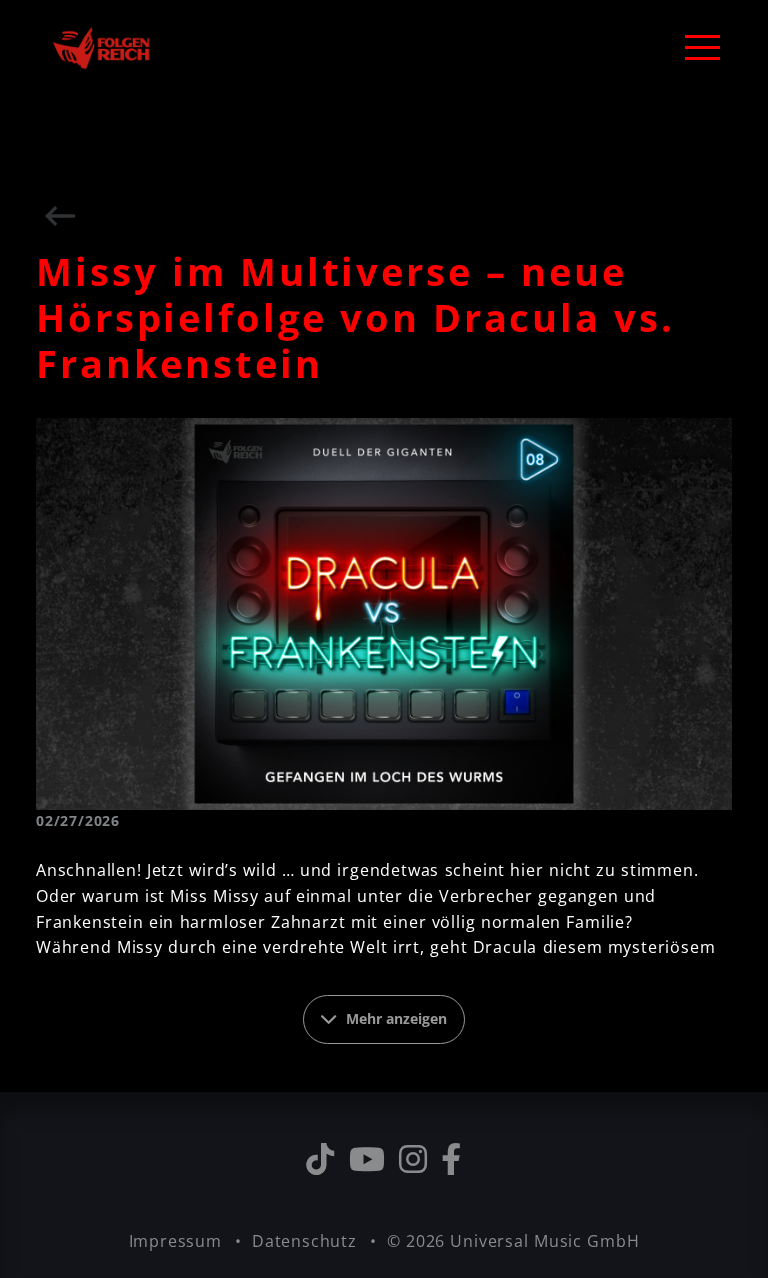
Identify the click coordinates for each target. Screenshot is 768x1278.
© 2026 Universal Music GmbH (513, 1241)
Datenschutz (307, 1241)
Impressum (178, 1241)
